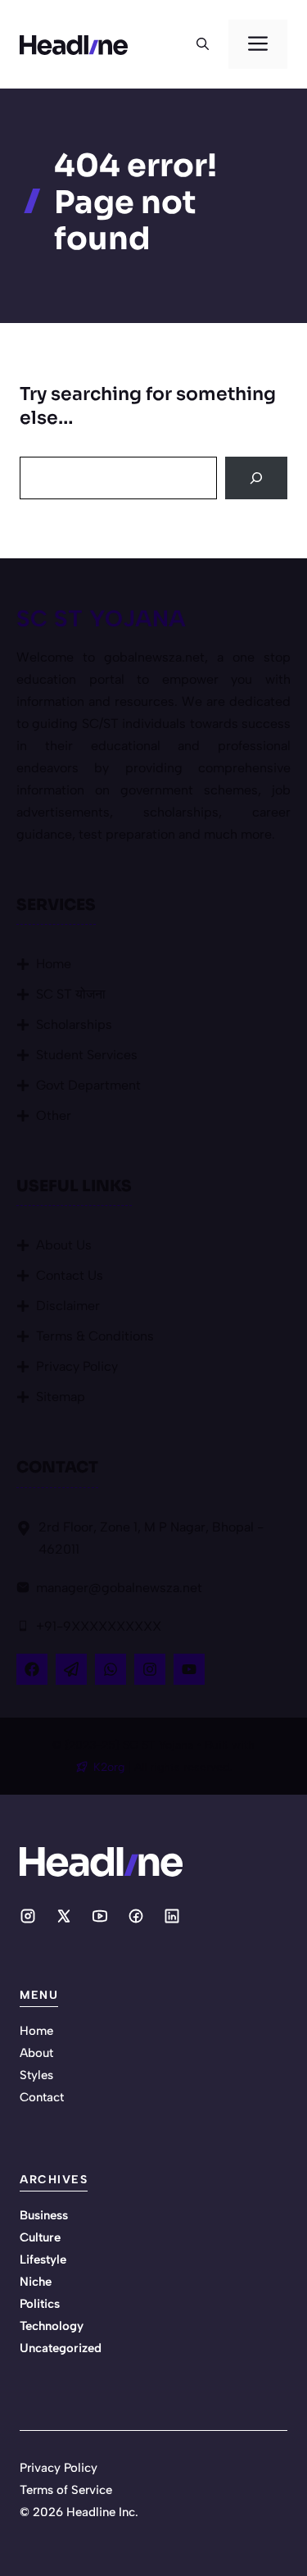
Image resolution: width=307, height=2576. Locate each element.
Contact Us (70, 1275)
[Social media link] (28, 1916)
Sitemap (61, 1397)
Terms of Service (66, 2490)
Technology (52, 2326)
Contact (42, 2097)
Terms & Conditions (95, 1336)
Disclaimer (68, 1306)
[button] (203, 44)
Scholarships (74, 1024)
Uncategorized (61, 2348)
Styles (36, 2075)
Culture (40, 2237)
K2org (111, 1767)
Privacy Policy (77, 1366)
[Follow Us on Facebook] (32, 1669)
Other (54, 1115)
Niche (36, 2282)
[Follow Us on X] (71, 1669)
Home (54, 964)
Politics (40, 2304)
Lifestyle (43, 2260)
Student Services (87, 1055)
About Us (64, 1245)
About (36, 2053)
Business (44, 2215)
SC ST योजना (71, 994)
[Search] (256, 478)
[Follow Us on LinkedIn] (111, 1669)
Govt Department (88, 1085)
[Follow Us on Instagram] (150, 1669)
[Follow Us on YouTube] (189, 1669)
